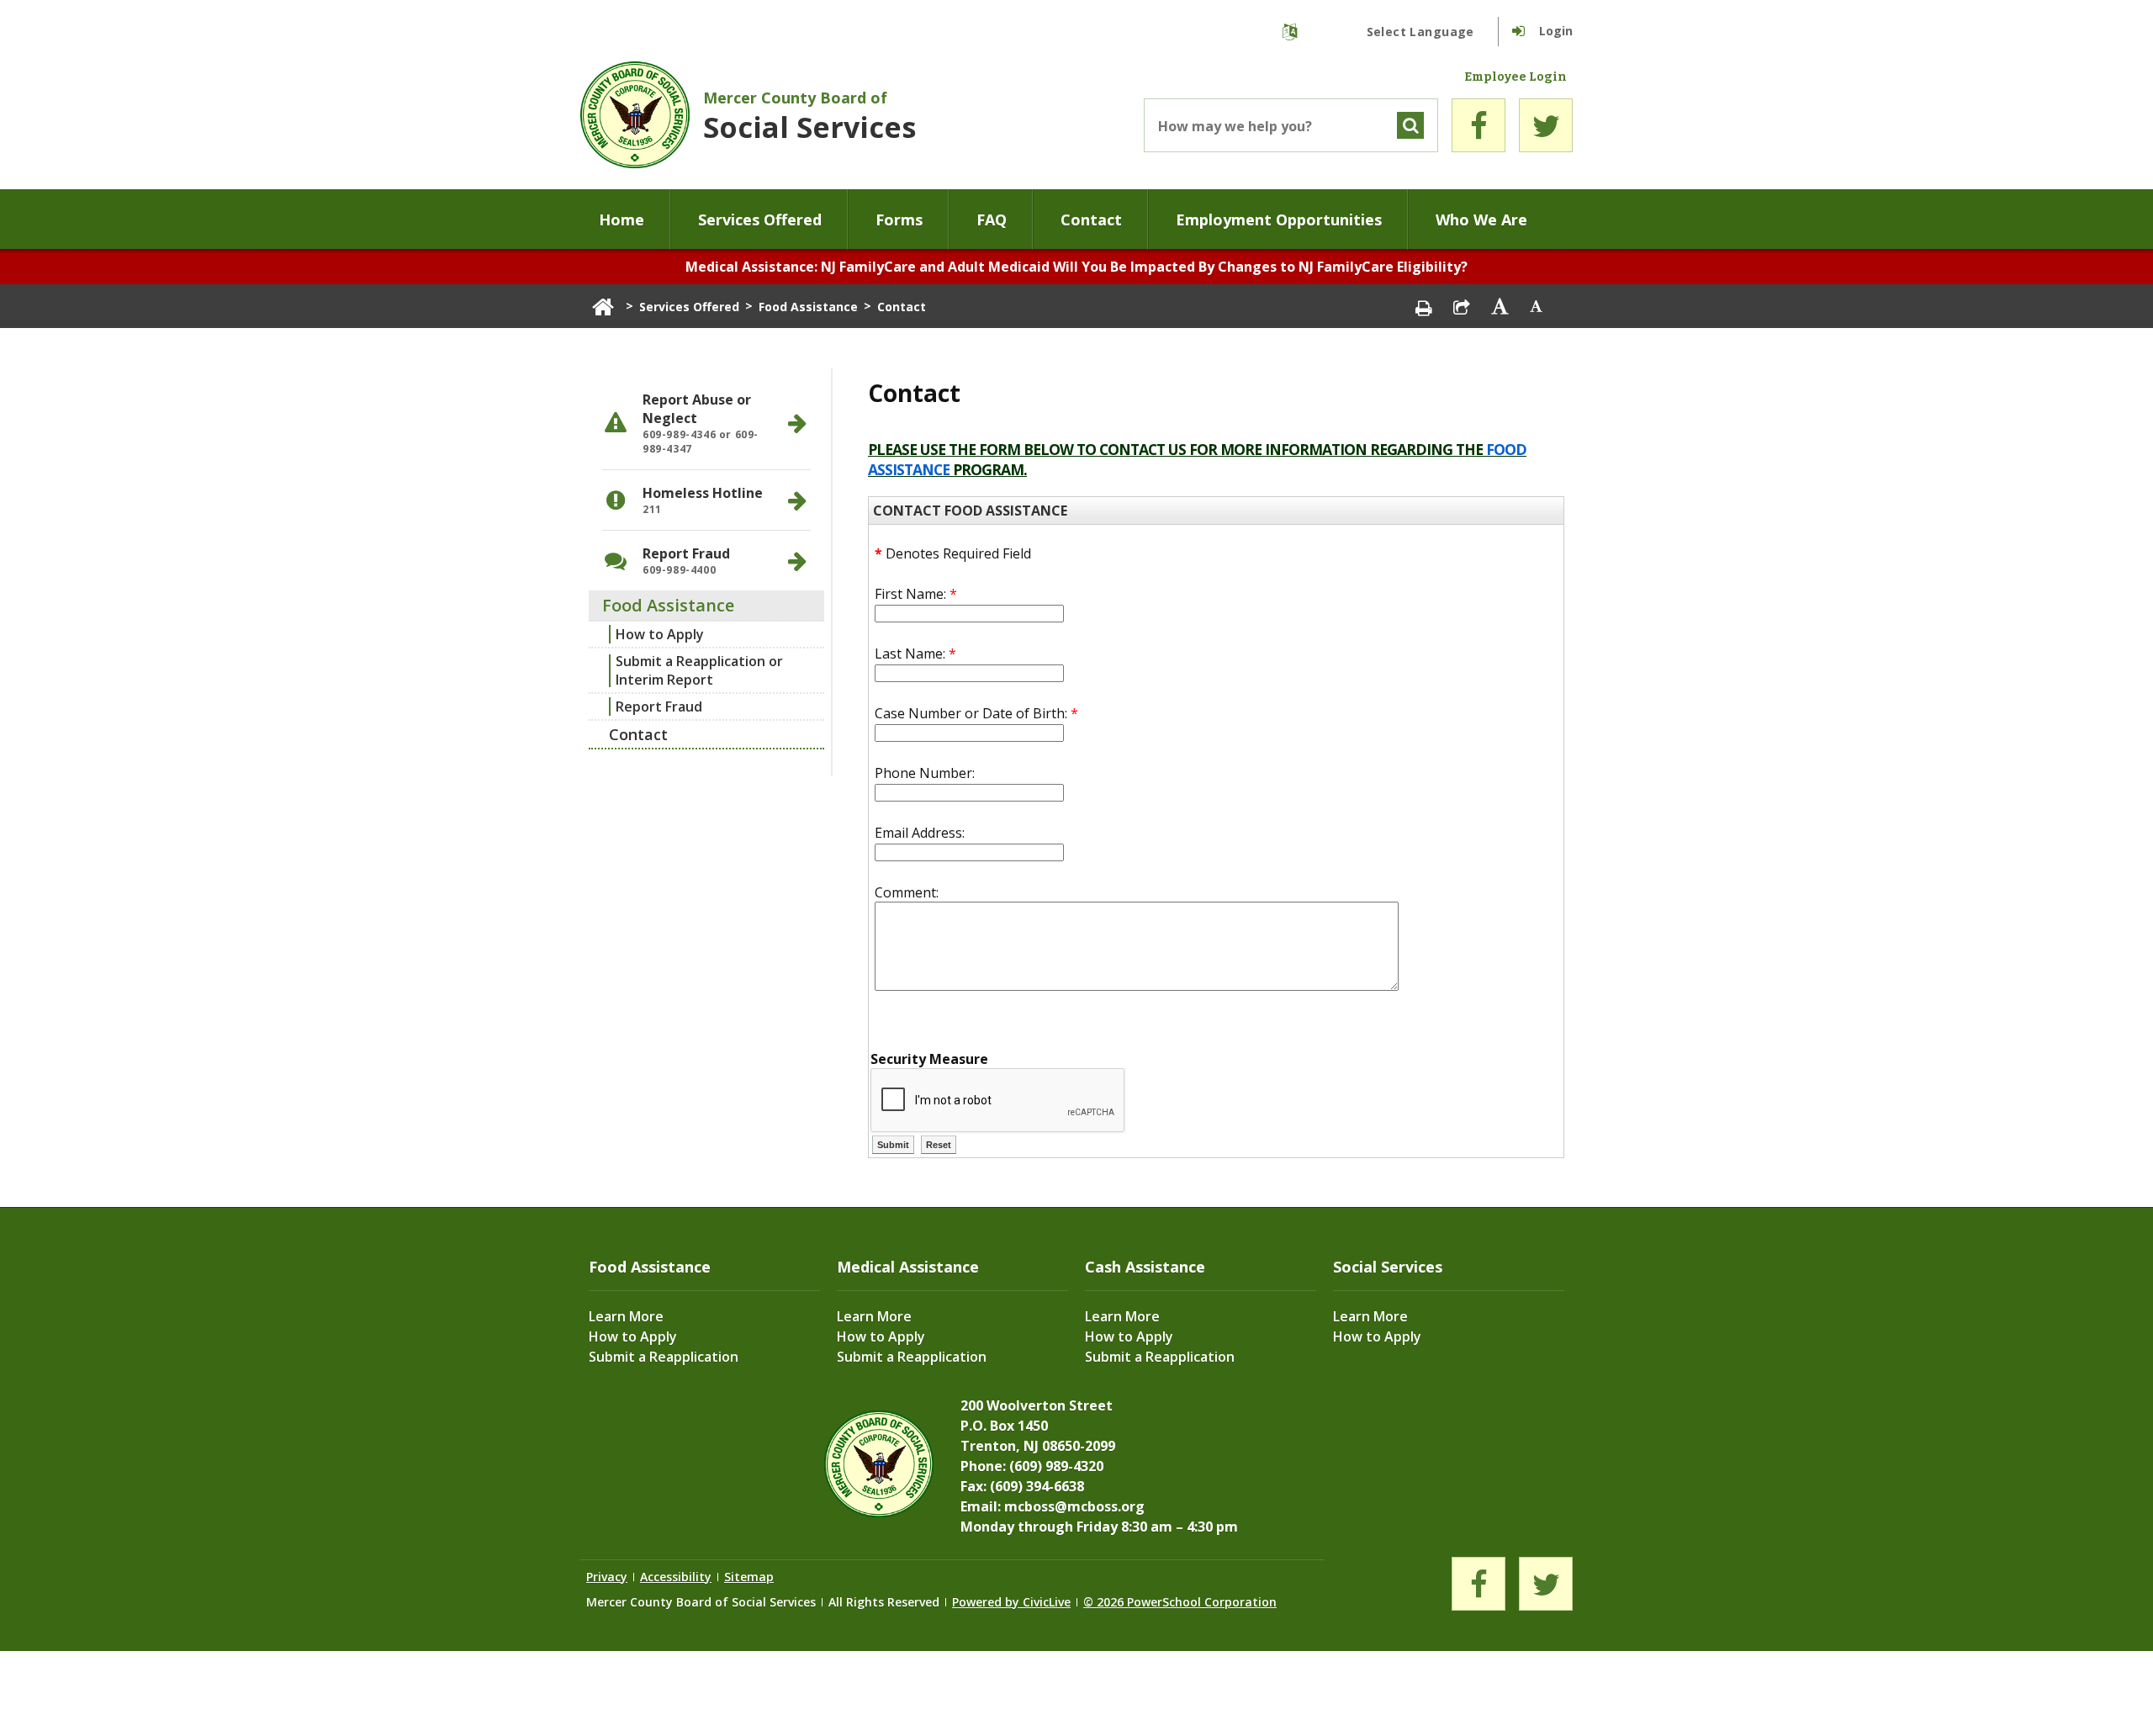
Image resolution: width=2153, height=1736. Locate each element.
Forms (899, 220)
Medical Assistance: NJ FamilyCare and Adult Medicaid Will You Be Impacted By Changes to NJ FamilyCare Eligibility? (1076, 267)
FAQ (992, 220)
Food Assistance (808, 307)
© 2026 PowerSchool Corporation (1180, 1602)
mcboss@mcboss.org (1074, 1506)
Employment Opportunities (1279, 220)
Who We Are (1481, 220)
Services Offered (760, 220)
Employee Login (1516, 77)
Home (622, 220)
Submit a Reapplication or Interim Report (699, 670)
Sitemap (749, 1577)
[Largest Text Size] (1500, 306)
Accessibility (676, 1577)
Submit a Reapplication (664, 1357)
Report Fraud (659, 707)
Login (1556, 31)
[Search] (1410, 125)
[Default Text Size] (1537, 306)
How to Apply (660, 634)
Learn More (626, 1316)
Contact (1091, 220)
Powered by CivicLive (1011, 1602)
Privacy (607, 1577)
